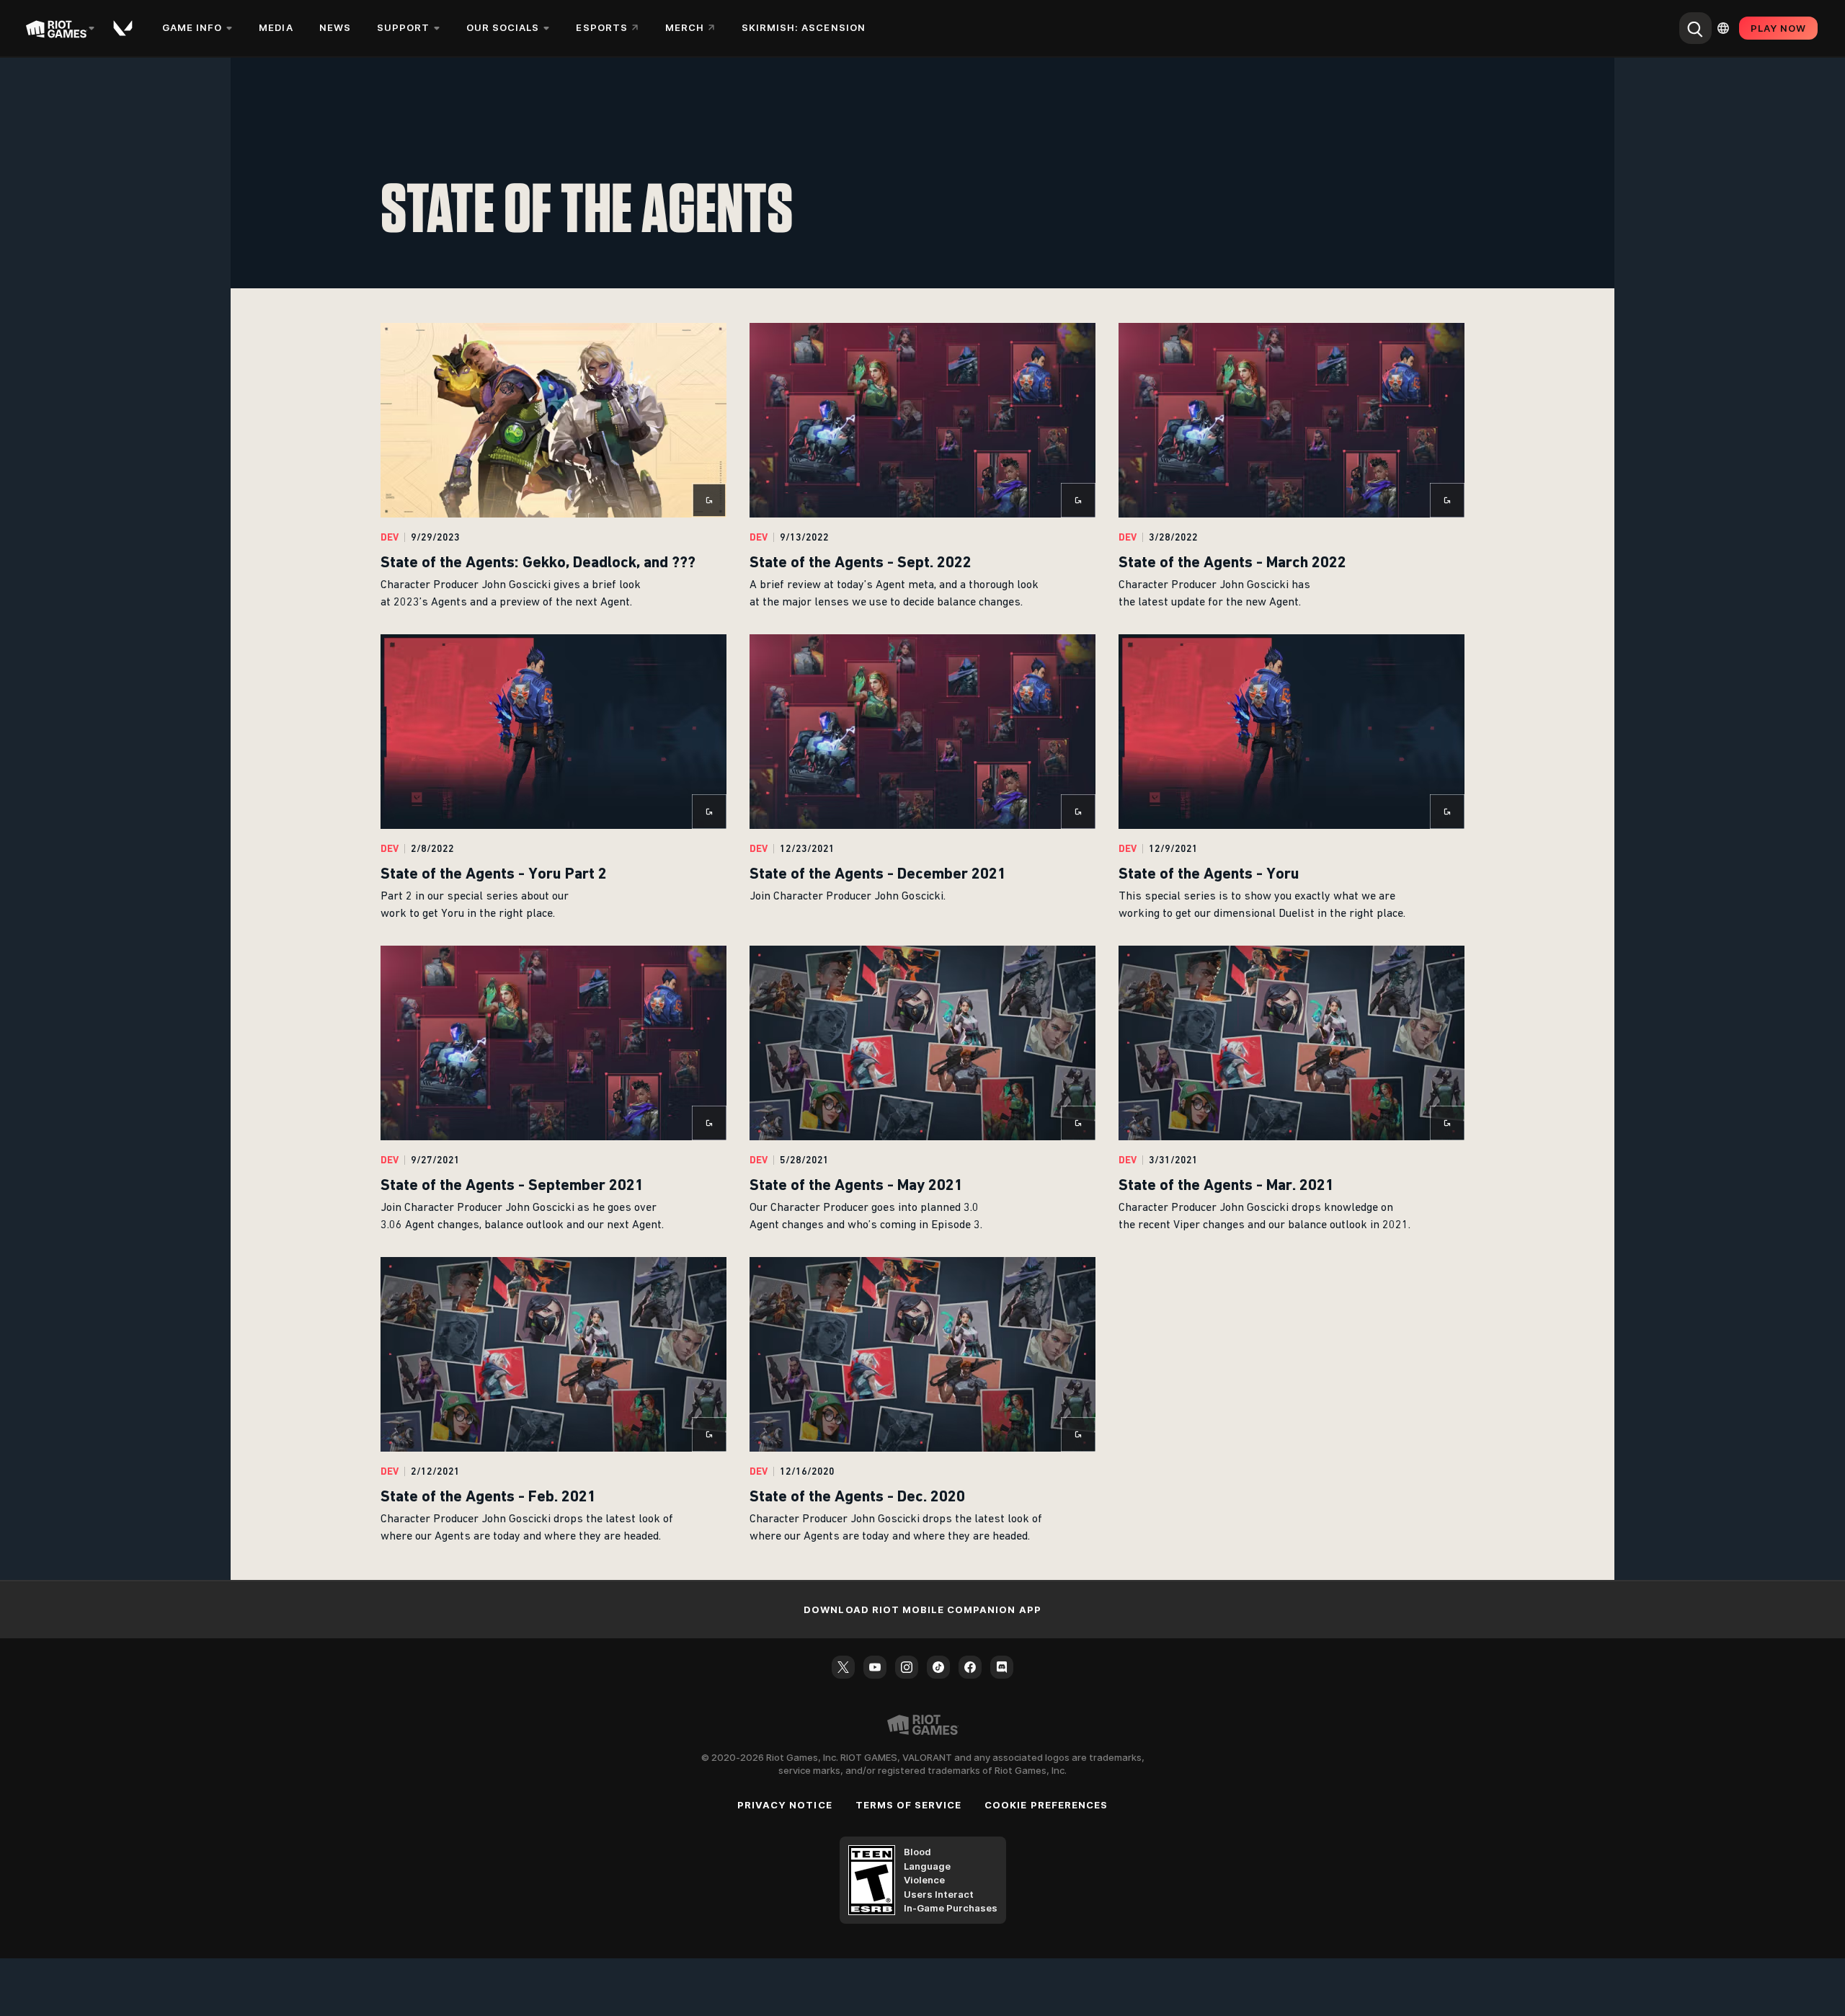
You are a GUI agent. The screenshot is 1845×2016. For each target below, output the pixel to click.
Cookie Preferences (1046, 1805)
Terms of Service (909, 1805)
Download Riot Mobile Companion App (922, 1609)
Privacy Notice (785, 1805)
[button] (553, 467)
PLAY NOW (1778, 28)
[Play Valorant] (124, 28)
